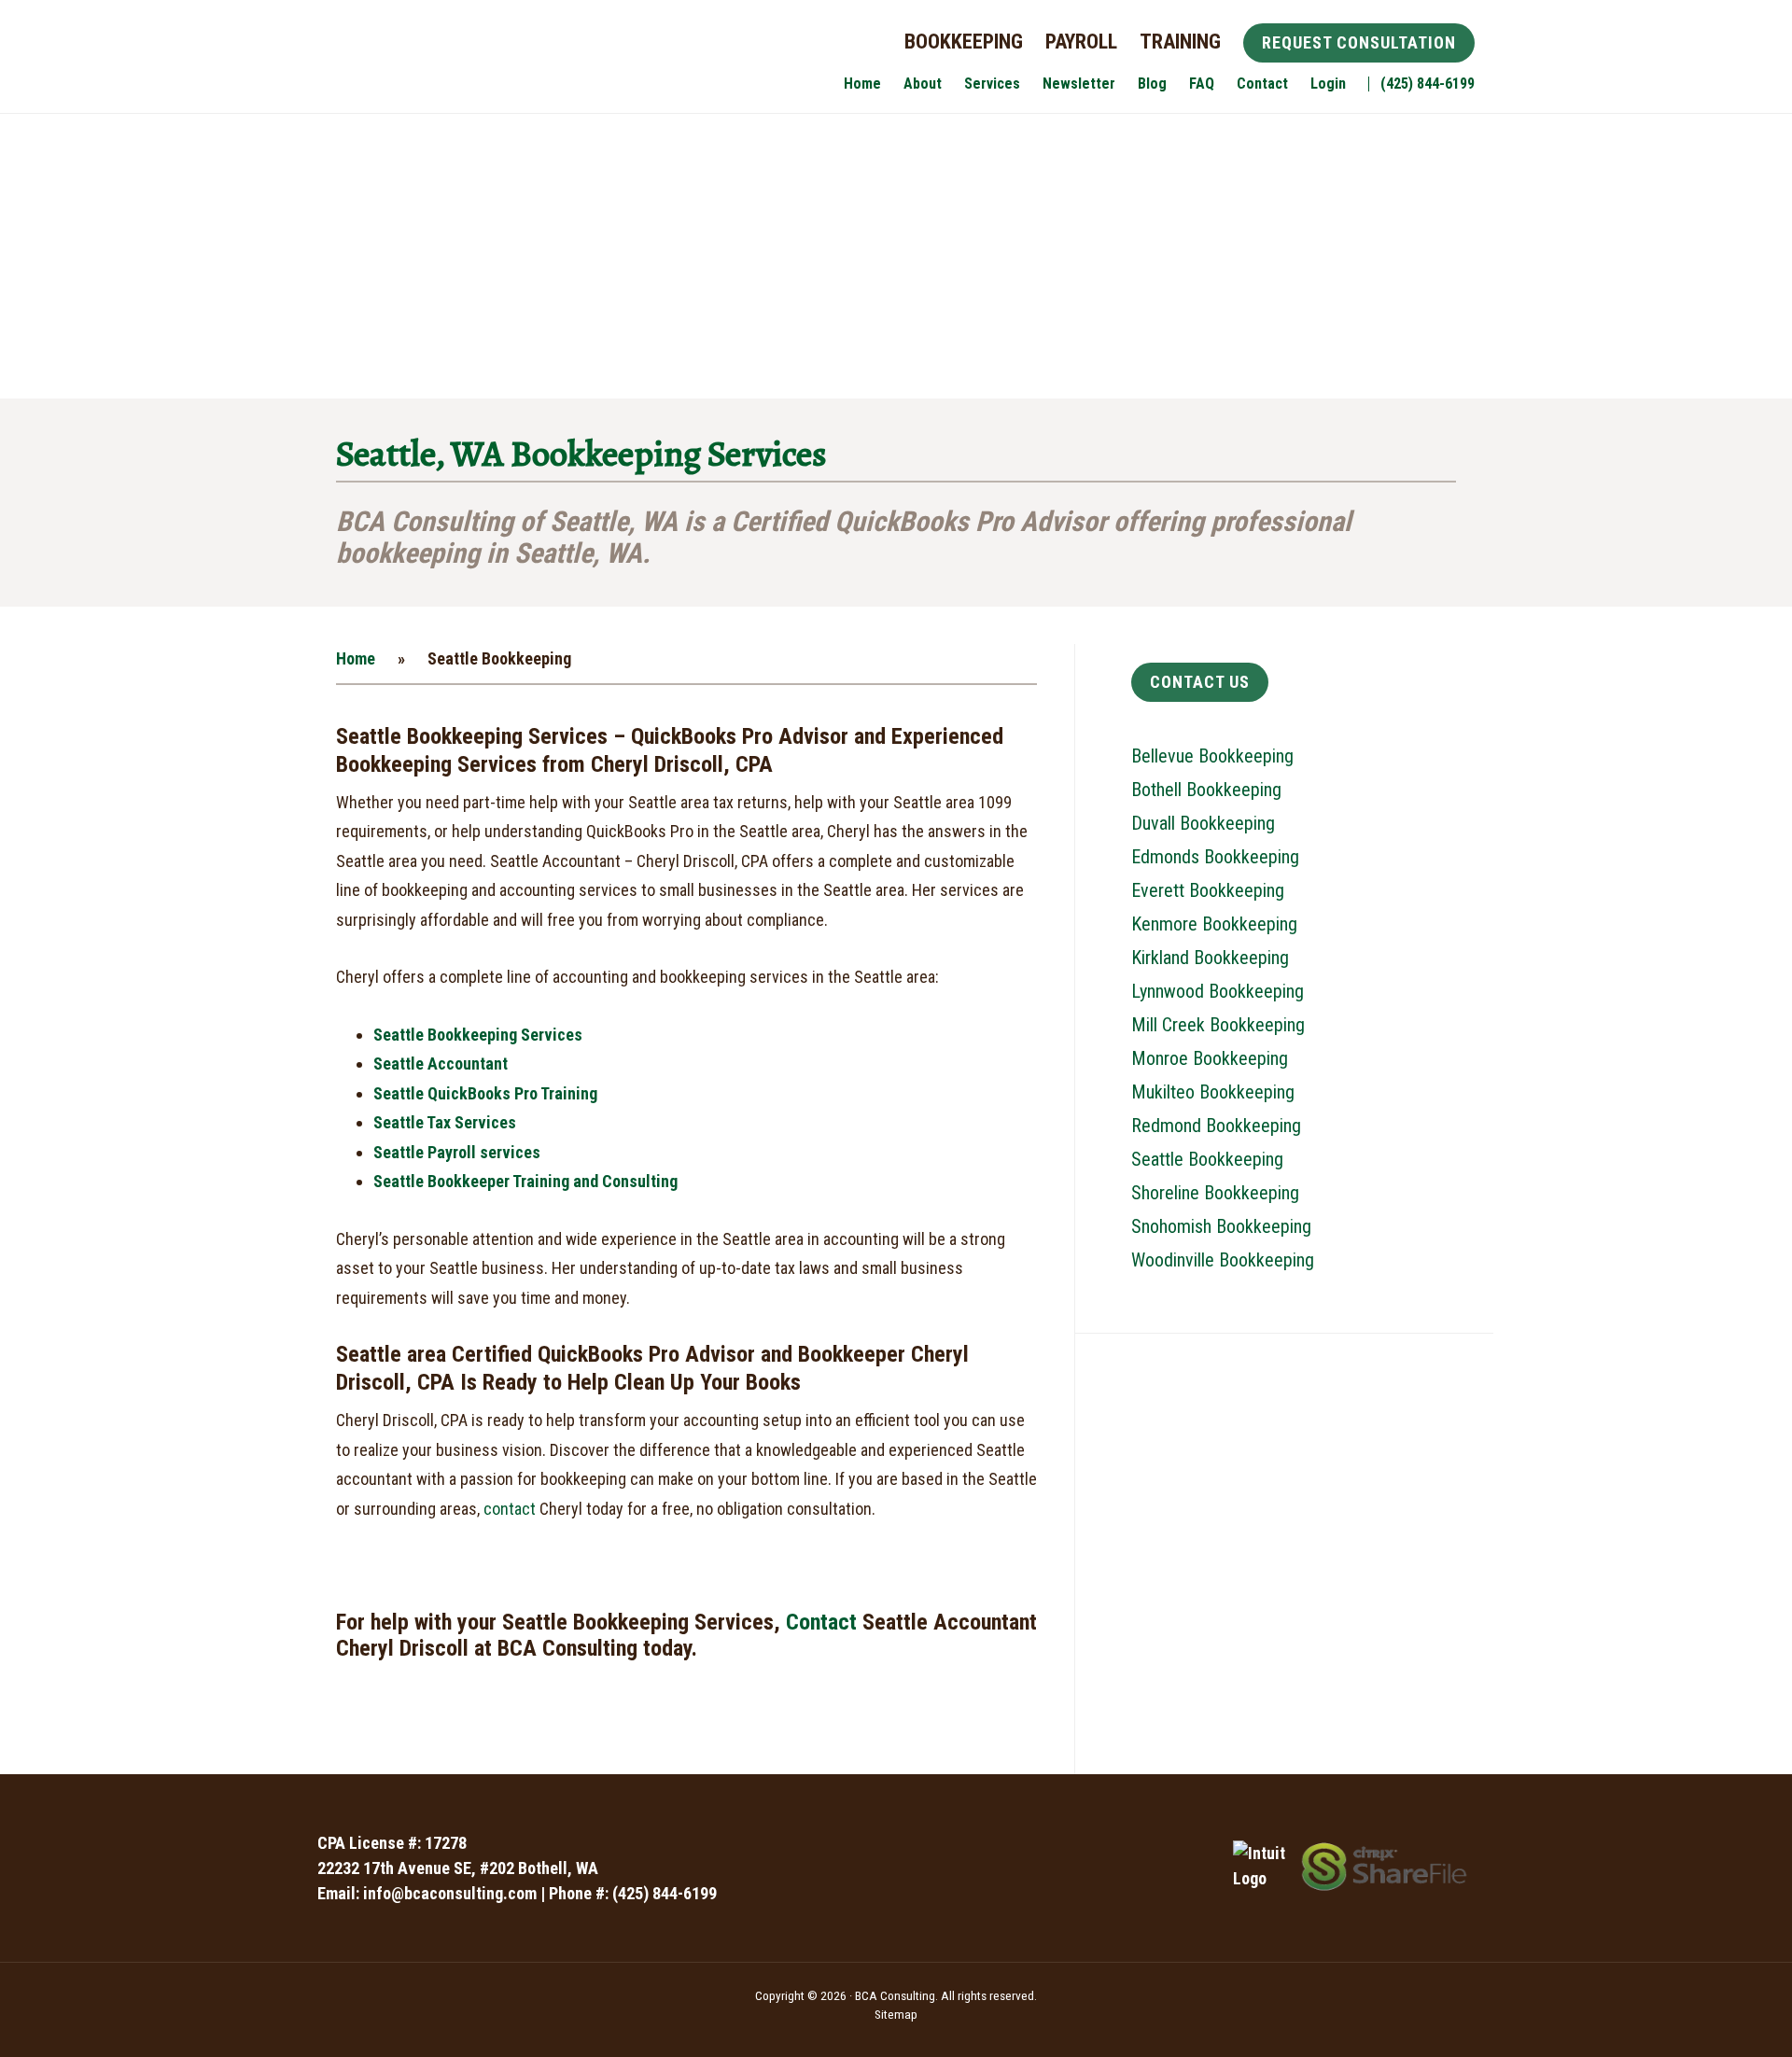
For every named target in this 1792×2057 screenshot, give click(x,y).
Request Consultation (1359, 42)
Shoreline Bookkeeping (1215, 1193)
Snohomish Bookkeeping (1221, 1226)
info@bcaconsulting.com (450, 1893)
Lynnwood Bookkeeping (1218, 991)
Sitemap (896, 2014)
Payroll (1081, 42)
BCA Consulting (457, 63)
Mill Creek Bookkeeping (1218, 1025)
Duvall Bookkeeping (1203, 823)
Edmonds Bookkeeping (1215, 857)
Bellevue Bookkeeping (1212, 756)
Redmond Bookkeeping (1216, 1126)
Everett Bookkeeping (1208, 890)
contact (510, 1509)
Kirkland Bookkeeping (1210, 958)
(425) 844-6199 (665, 1893)
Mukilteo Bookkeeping (1213, 1092)
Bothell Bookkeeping (1206, 790)
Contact (821, 1622)
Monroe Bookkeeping (1210, 1058)
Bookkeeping (964, 42)
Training (1180, 42)
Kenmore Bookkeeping (1214, 924)
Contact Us (1200, 682)
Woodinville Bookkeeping (1223, 1260)
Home (356, 658)
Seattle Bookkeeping (1207, 1159)
